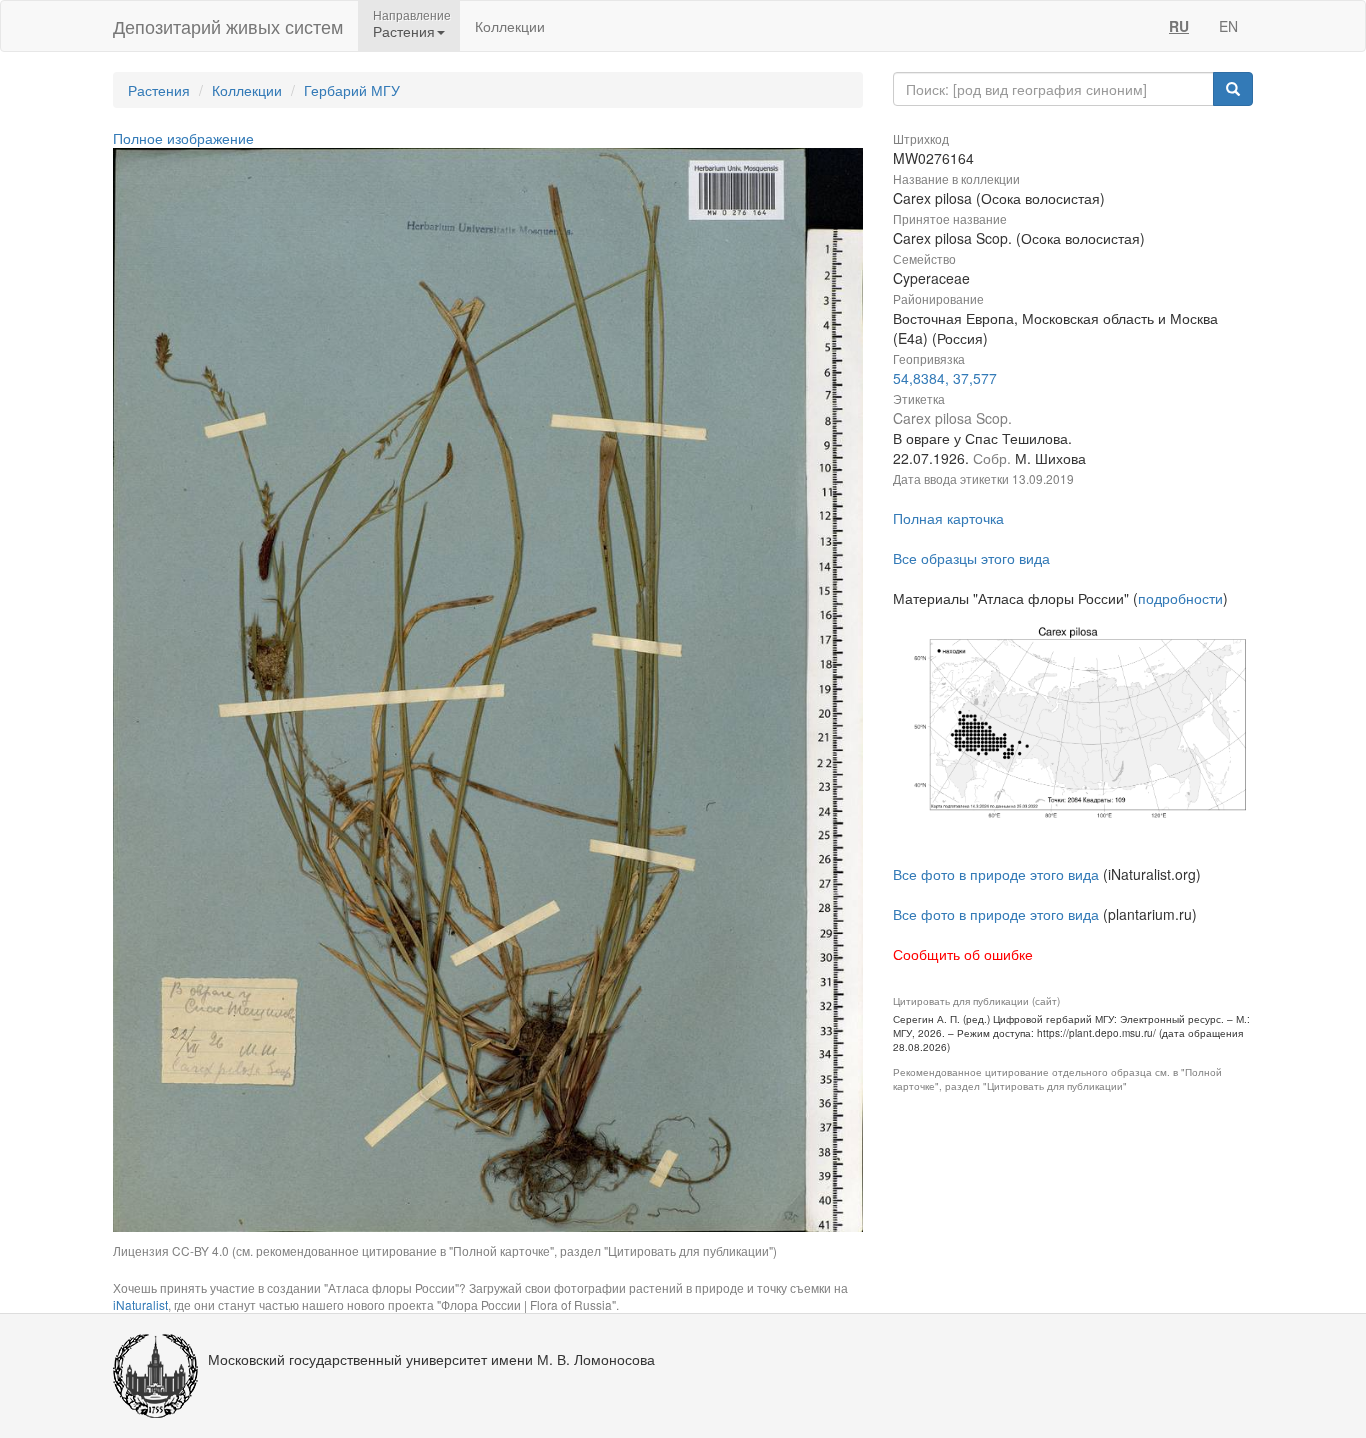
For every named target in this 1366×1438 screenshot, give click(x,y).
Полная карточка (948, 518)
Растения (159, 90)
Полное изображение (183, 138)
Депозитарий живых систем (228, 26)
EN (1228, 26)
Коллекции (510, 26)
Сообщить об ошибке (963, 954)
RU (1179, 26)
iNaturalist (140, 1304)
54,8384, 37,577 (945, 378)
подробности (1180, 598)
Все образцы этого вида (971, 558)
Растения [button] (404, 31)
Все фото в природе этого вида (996, 874)
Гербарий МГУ (352, 90)
